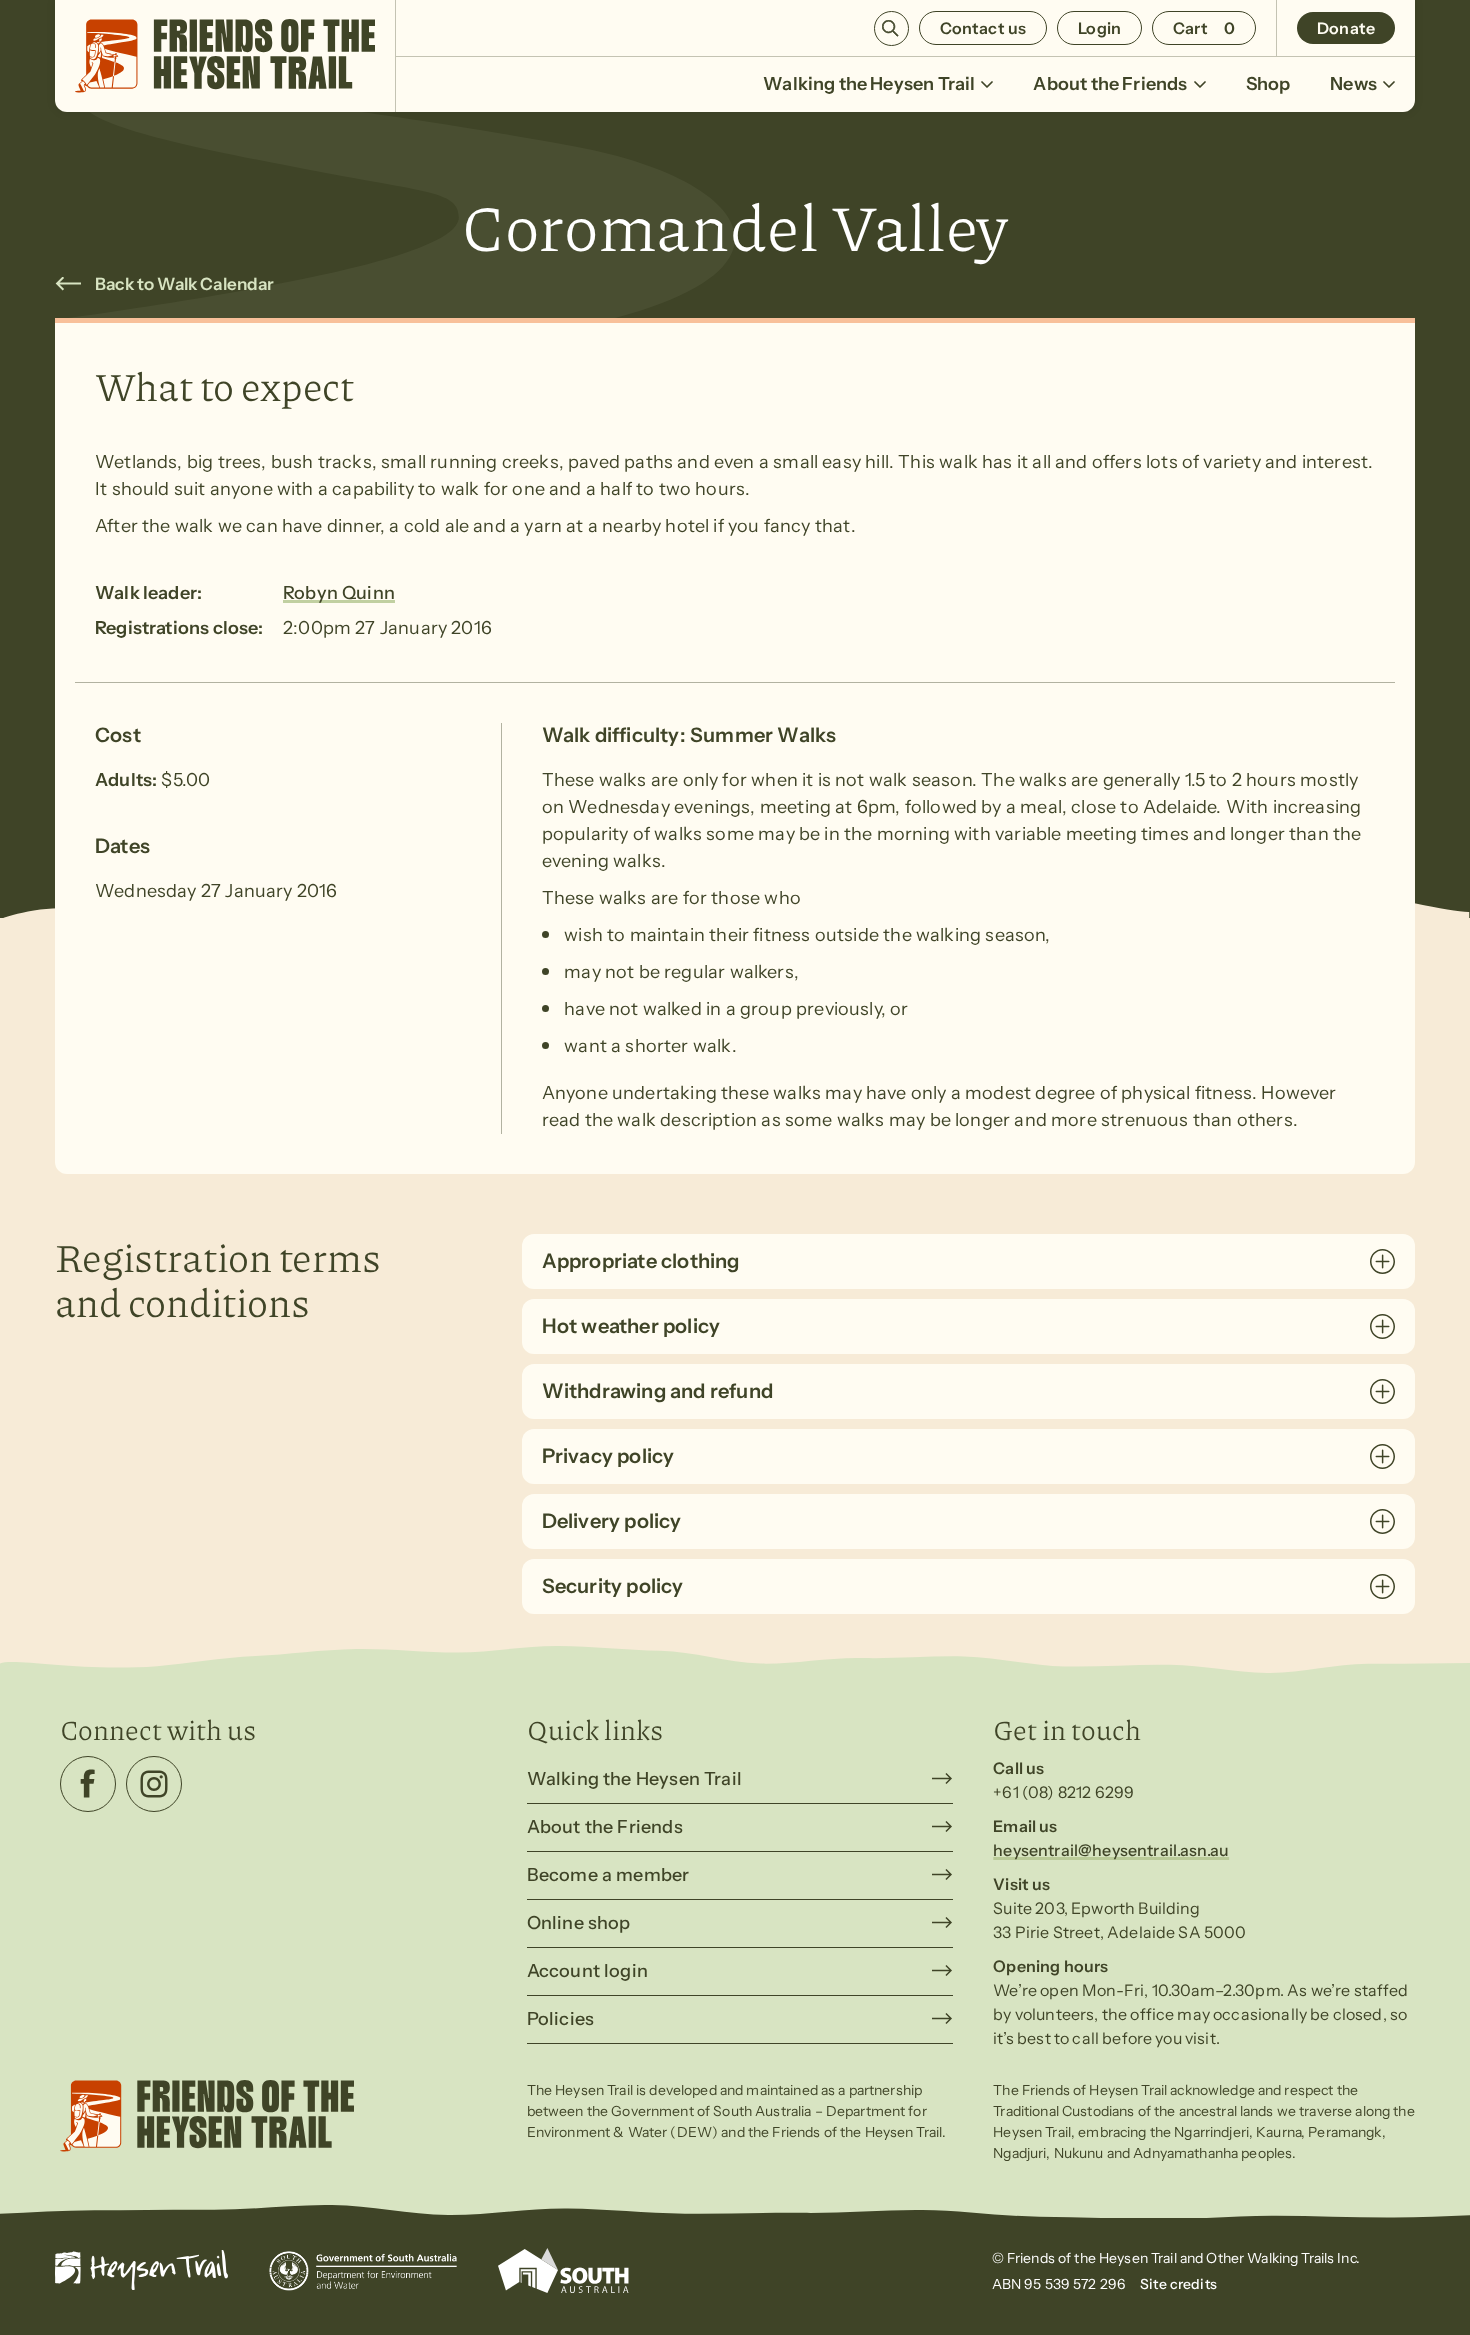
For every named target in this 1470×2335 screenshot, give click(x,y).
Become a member (608, 1875)
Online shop (579, 1923)
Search (891, 28)
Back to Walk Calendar (185, 284)
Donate (1346, 28)
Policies (560, 2019)
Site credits (1178, 2284)
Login (1099, 28)
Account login (587, 1971)
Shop (1268, 84)
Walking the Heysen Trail (869, 84)
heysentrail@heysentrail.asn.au (1111, 1850)
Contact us (983, 28)
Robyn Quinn (339, 593)
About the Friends (1110, 84)
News (1353, 84)
